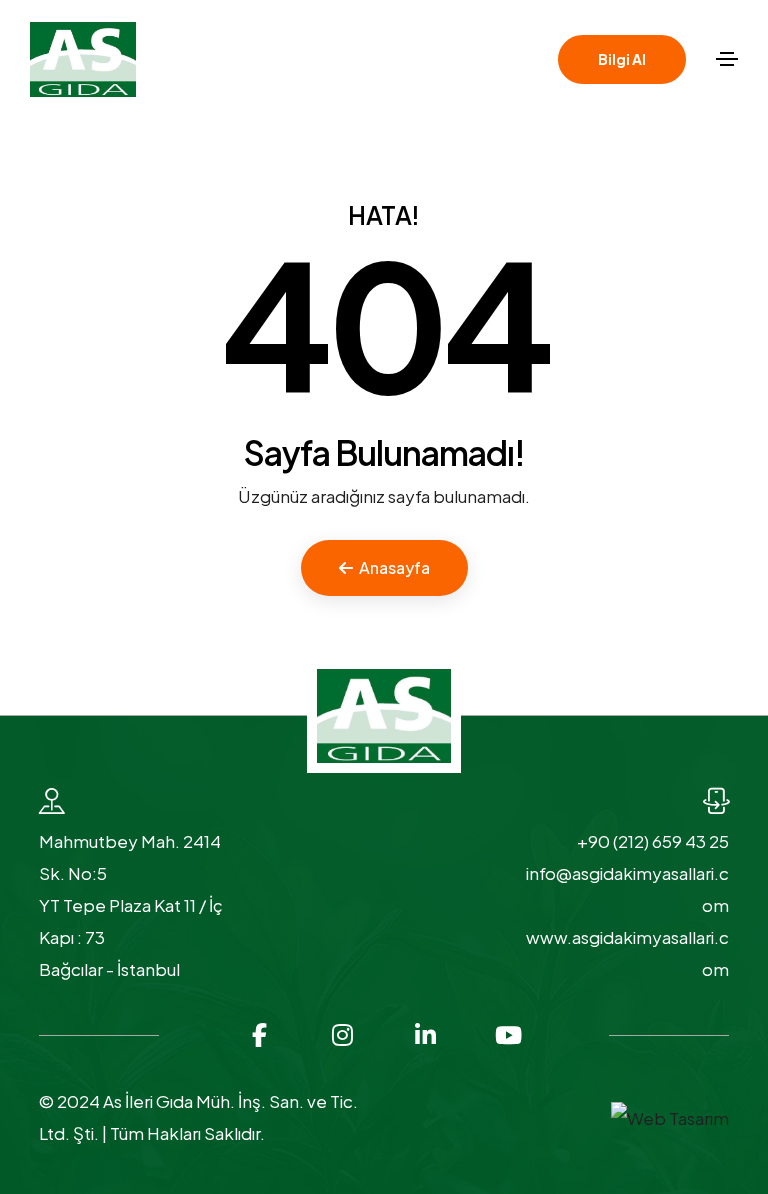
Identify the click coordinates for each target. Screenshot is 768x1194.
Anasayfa (394, 567)
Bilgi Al (622, 59)
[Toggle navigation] (727, 59)
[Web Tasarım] (670, 1116)
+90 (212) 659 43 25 (653, 841)
